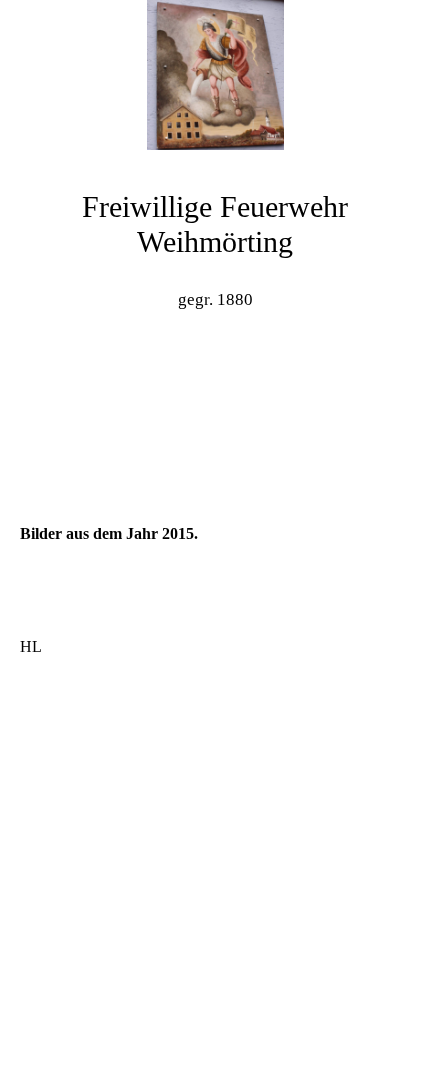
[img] (214, 75)
